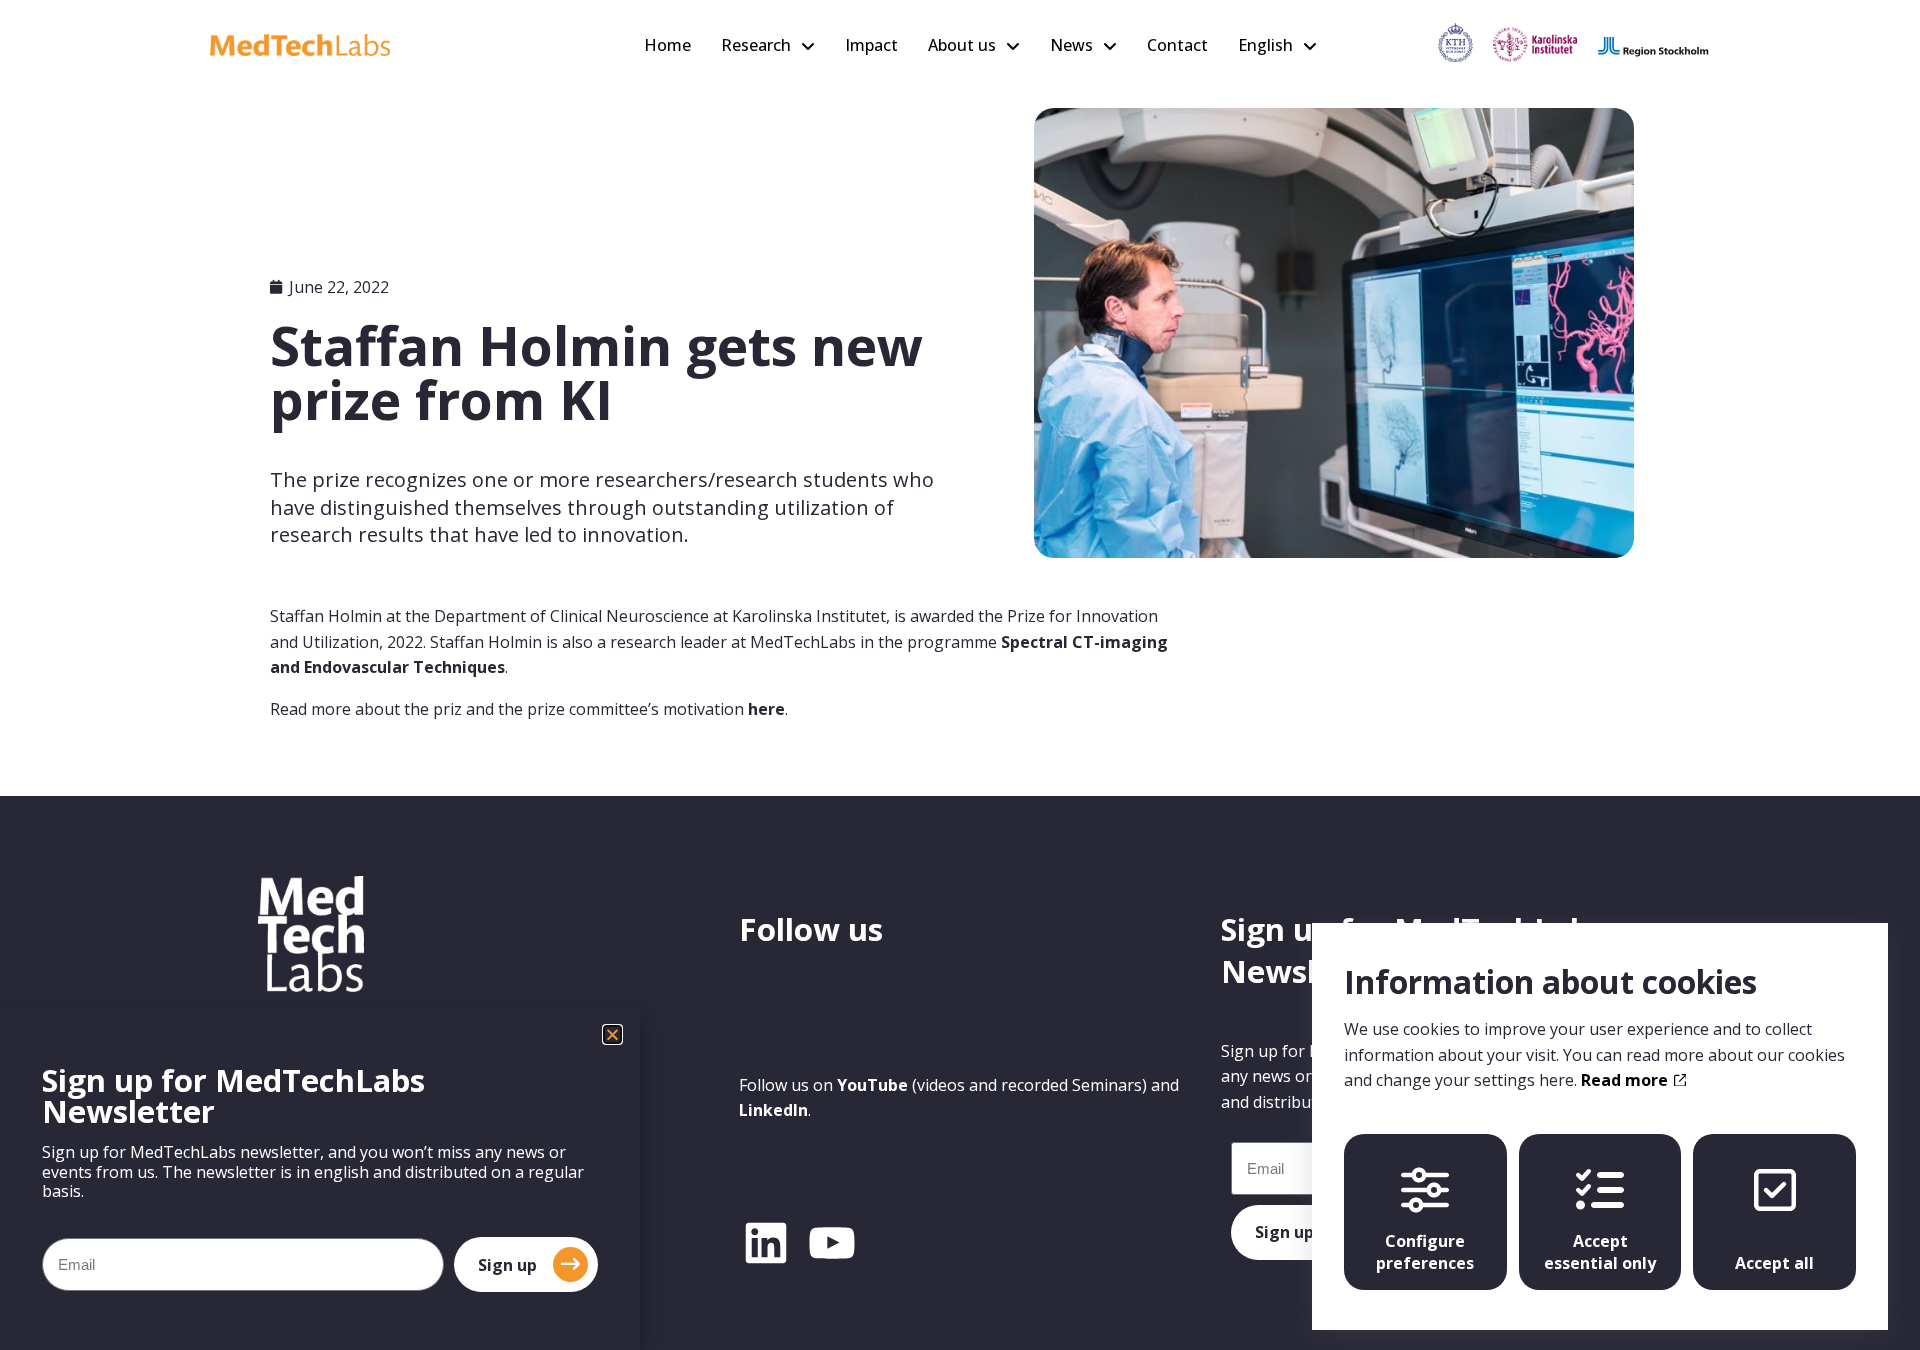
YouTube (872, 1085)
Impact (871, 45)
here (766, 709)
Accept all (1774, 1263)
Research (756, 45)
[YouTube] (832, 1243)
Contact (1177, 45)
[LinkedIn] (766, 1243)
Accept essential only (1600, 1252)
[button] (612, 1034)
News (1071, 45)
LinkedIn (773, 1110)
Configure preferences (1425, 1252)
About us (962, 45)
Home (667, 45)
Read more (1626, 1080)
